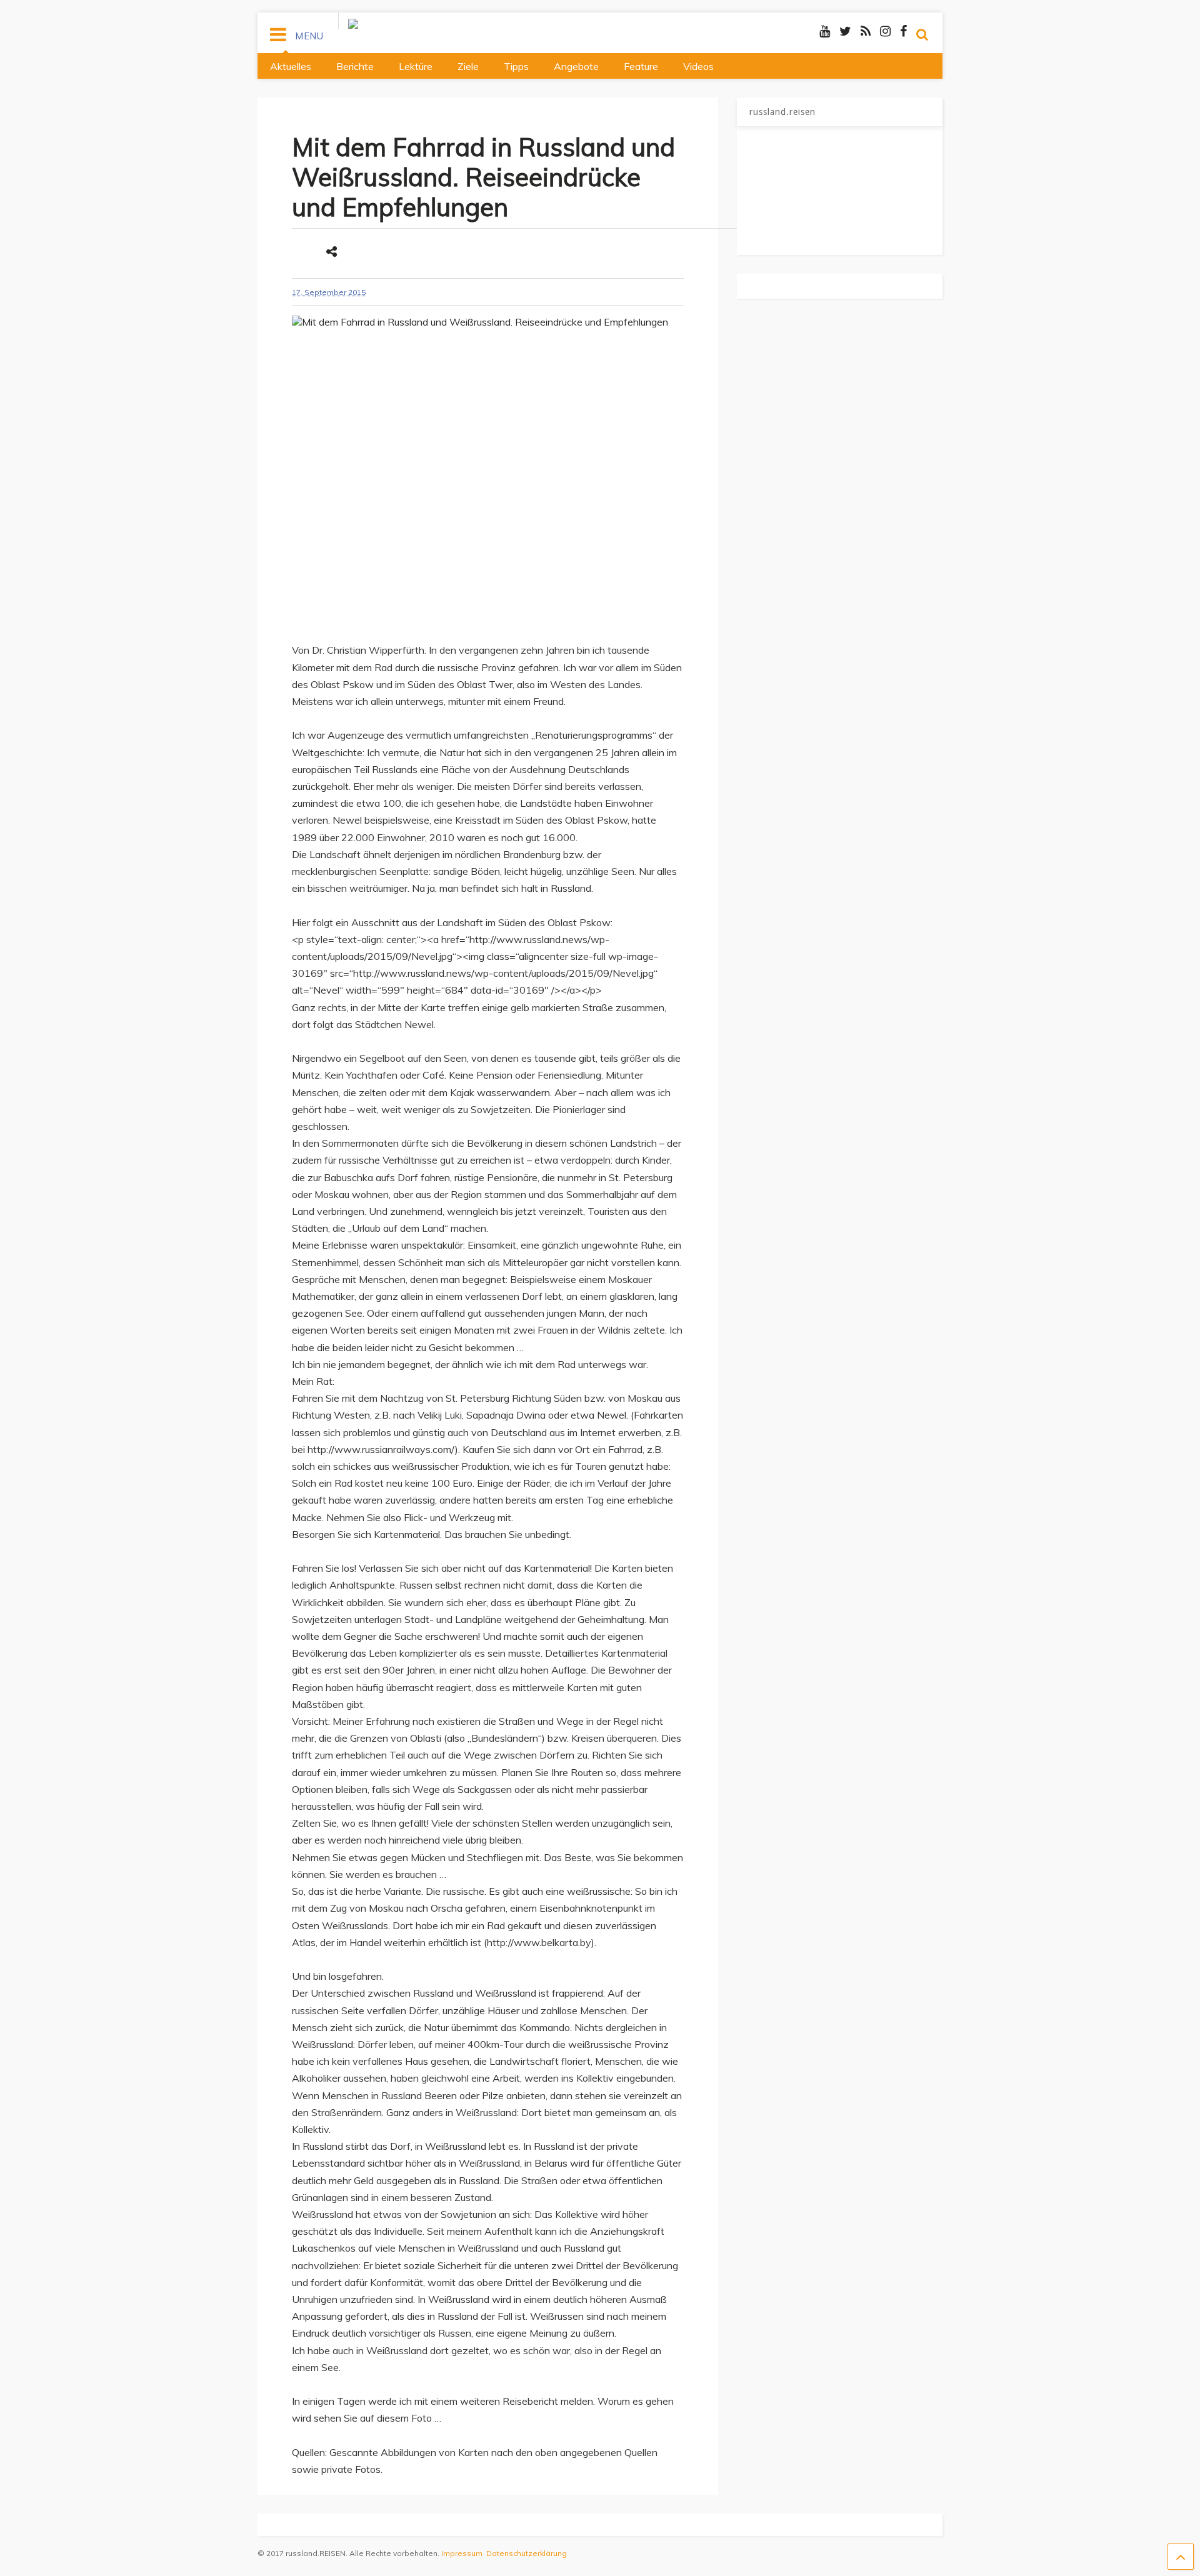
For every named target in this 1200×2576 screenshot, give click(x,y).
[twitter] (845, 31)
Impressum (462, 2553)
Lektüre (416, 66)
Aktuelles (291, 66)
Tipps (516, 66)
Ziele (468, 66)
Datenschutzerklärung (527, 2553)
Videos (698, 66)
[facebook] (903, 31)
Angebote (576, 66)
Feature (641, 66)
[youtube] (825, 31)
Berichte (355, 66)
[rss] (866, 31)
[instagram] (885, 31)
